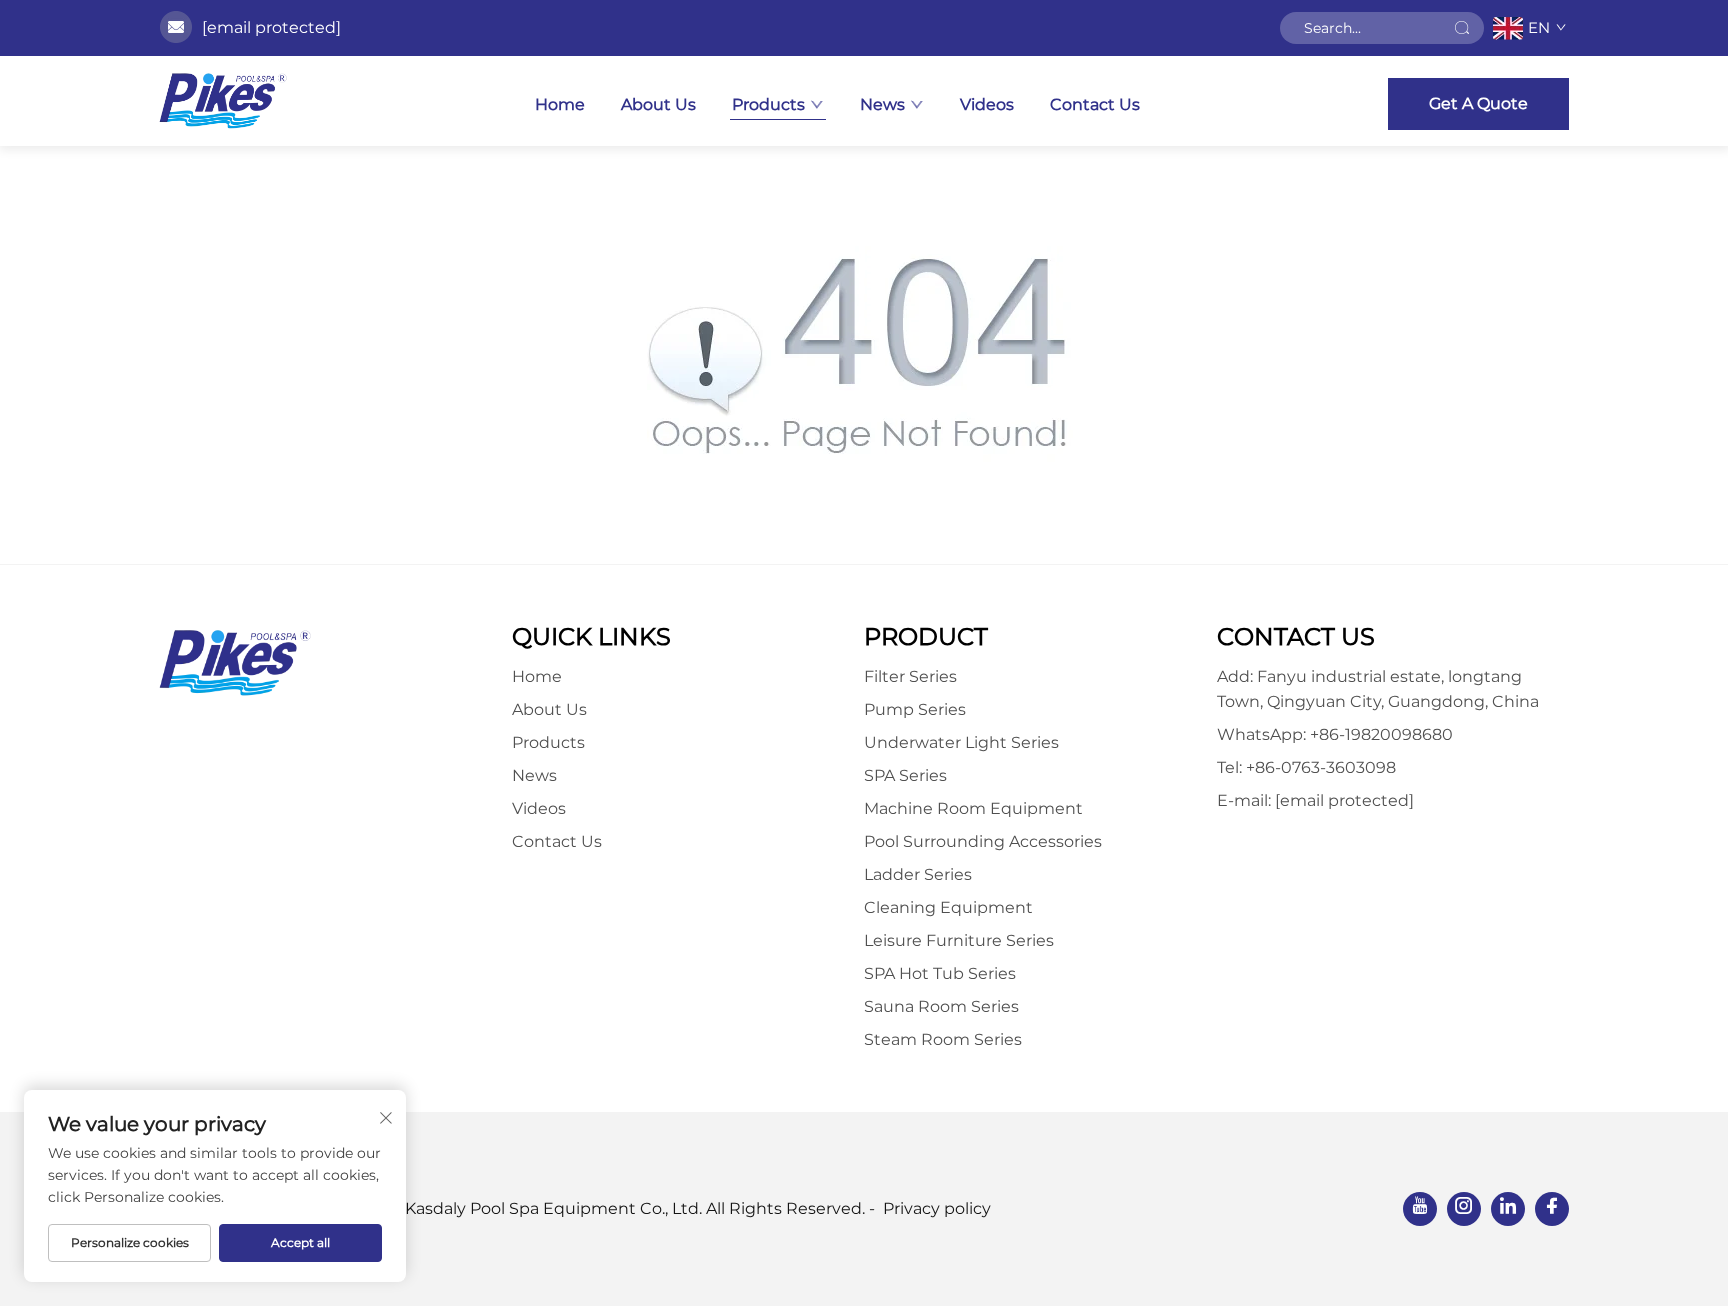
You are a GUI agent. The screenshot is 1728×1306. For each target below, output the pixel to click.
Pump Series (915, 709)
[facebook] (1552, 1209)
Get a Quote (1478, 103)
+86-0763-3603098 (1321, 767)
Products (768, 104)
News (882, 104)
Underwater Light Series (961, 742)
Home (560, 104)
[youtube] (1420, 1209)
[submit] (1462, 28)
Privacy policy (937, 1208)
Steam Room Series (943, 1039)
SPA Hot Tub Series (940, 973)
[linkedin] (1508, 1209)
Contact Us (1095, 104)
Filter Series (910, 676)
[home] (223, 101)
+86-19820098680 (1381, 734)
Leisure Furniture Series (959, 940)
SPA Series (905, 775)
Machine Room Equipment (973, 808)
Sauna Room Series (941, 1006)
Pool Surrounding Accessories (983, 841)
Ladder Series (918, 874)
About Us (658, 104)
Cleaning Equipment (948, 907)
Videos (987, 104)
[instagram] (1464, 1209)
